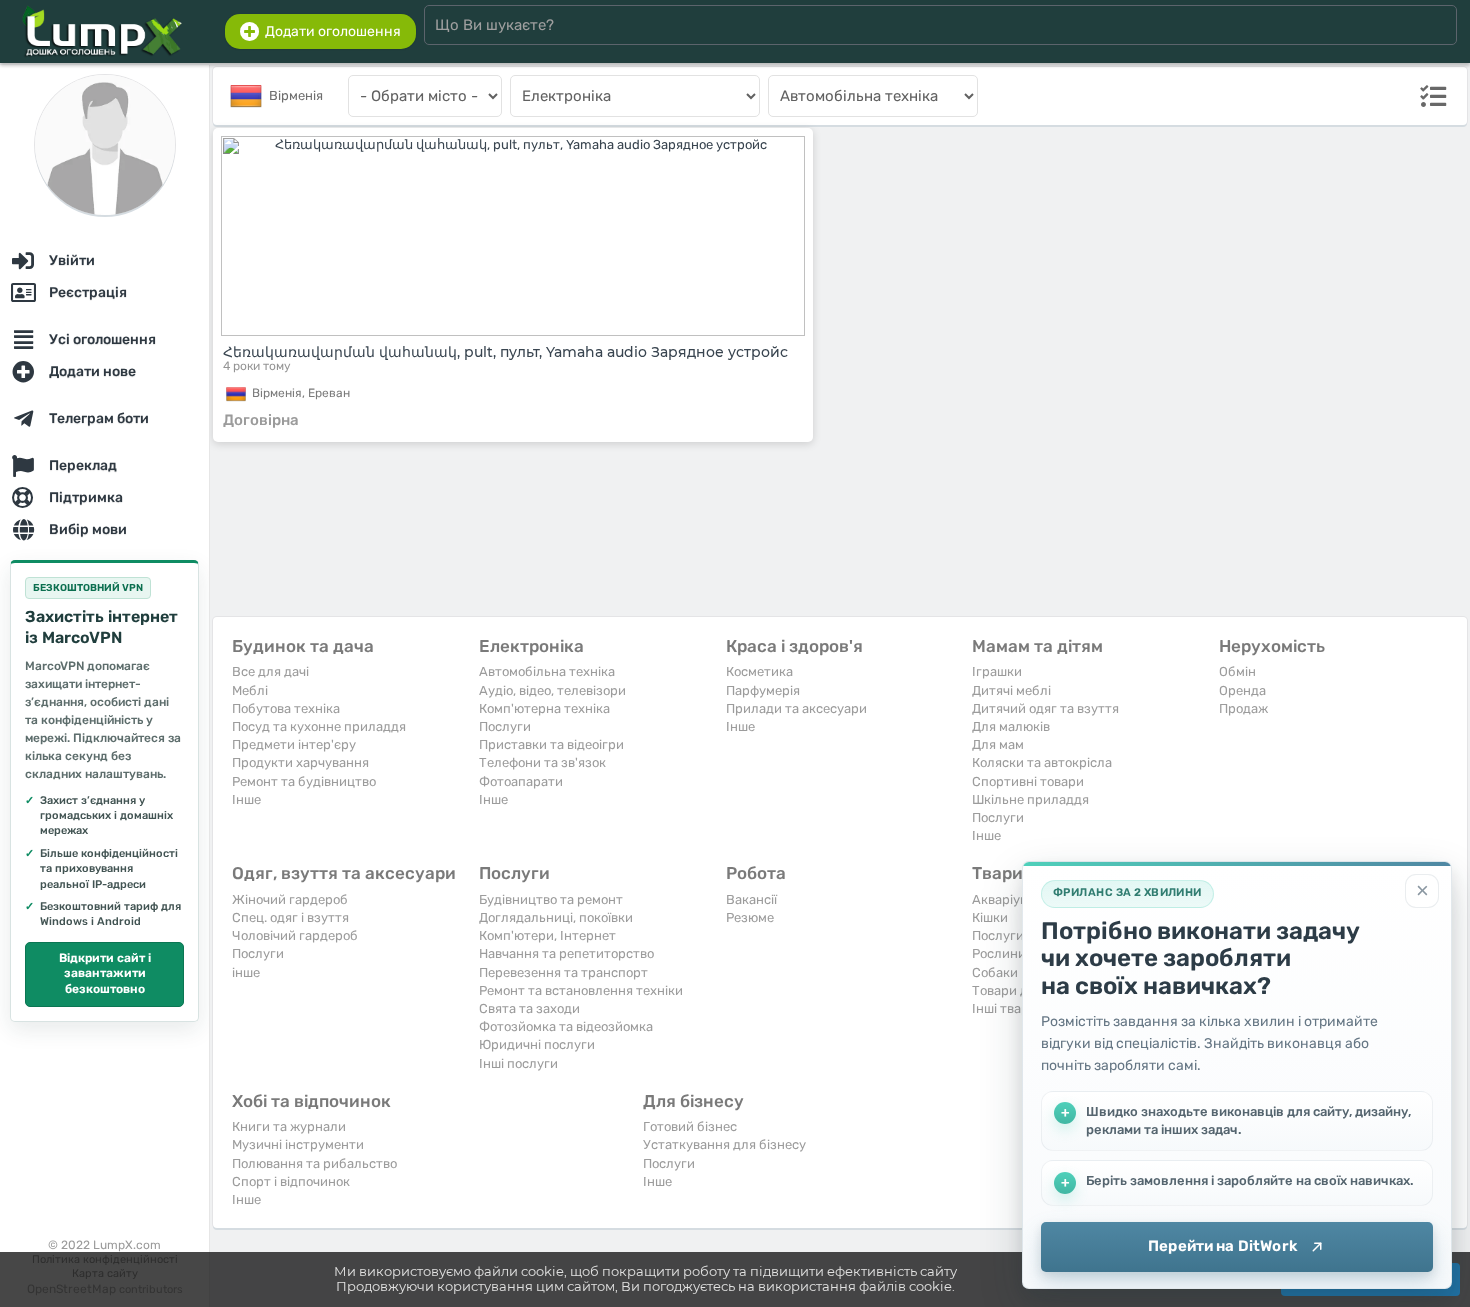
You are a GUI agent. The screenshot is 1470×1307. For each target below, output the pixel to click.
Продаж (1243, 708)
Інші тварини (1012, 1008)
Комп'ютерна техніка (544, 708)
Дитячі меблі (1011, 690)
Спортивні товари (1028, 781)
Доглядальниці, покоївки (556, 917)
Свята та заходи (529, 1008)
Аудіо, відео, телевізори (552, 690)
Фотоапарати (521, 781)
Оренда (1242, 690)
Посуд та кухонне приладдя (319, 726)
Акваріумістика (1020, 899)
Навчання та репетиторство (566, 953)
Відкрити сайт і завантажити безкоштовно (105, 973)
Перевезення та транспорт (563, 972)
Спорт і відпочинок (291, 1181)
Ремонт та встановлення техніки (581, 990)
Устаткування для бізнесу (724, 1144)
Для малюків (1011, 726)
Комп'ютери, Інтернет (547, 935)
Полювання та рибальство (314, 1163)
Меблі (250, 690)
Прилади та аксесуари (796, 708)
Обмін (1237, 671)
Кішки (990, 917)
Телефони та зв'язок (542, 762)
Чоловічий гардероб (295, 935)
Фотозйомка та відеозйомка (566, 1026)
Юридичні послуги (537, 1044)
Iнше (246, 799)
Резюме (750, 917)
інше (246, 972)
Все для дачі (270, 671)
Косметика (759, 671)
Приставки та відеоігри (551, 744)
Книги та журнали (289, 1126)
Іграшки (997, 671)
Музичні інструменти (298, 1144)
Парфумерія (763, 690)
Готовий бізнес (690, 1126)
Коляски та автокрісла (1042, 762)
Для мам (998, 744)
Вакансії (751, 899)
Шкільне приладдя (1030, 799)
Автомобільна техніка (547, 671)
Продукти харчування (300, 762)
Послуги (505, 726)
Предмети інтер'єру (294, 744)
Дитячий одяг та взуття (1045, 708)
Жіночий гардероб (290, 899)
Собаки (995, 972)
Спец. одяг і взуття (290, 917)
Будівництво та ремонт (551, 899)
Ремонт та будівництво (304, 781)
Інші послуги (518, 1063)
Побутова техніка (286, 708)
